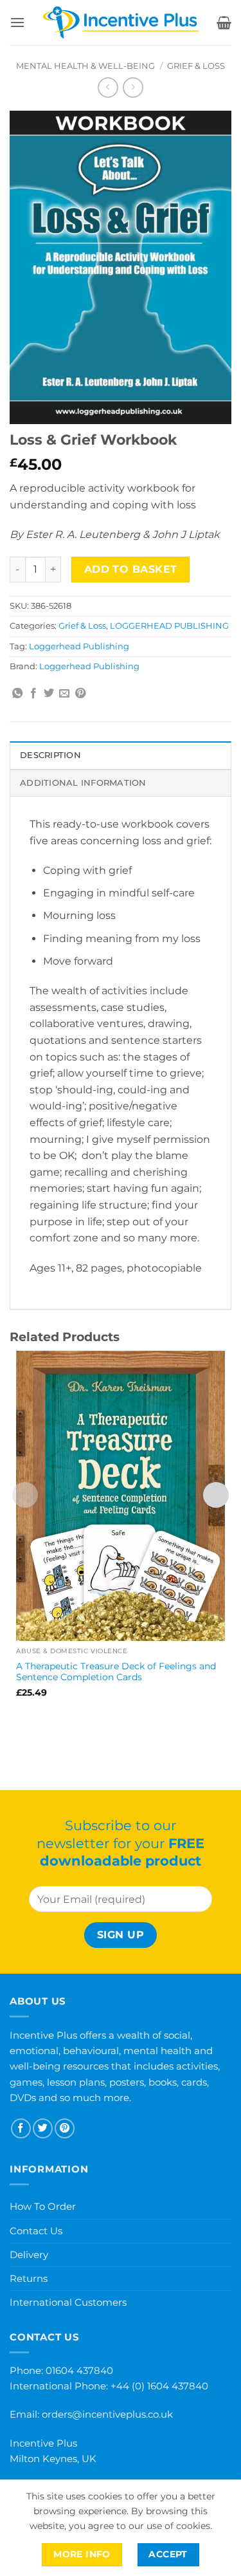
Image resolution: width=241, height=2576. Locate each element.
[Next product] (108, 87)
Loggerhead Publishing (79, 646)
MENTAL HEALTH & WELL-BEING (85, 66)
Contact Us (36, 2231)
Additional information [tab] (83, 783)
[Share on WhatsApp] (17, 694)
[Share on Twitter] (49, 694)
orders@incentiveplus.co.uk (107, 2414)
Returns (29, 2278)
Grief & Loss (196, 66)
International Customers (68, 2302)
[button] (17, 22)
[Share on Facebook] (33, 694)
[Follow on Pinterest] (65, 2128)
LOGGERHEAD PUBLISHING (169, 626)
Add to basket (131, 569)
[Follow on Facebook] (21, 2128)
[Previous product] (133, 87)
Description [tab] (50, 755)
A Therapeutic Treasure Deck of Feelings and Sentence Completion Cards (116, 1672)
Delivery (29, 2255)
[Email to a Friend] (64, 694)
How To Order (43, 2206)
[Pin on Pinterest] (80, 694)
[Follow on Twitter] (43, 2128)
